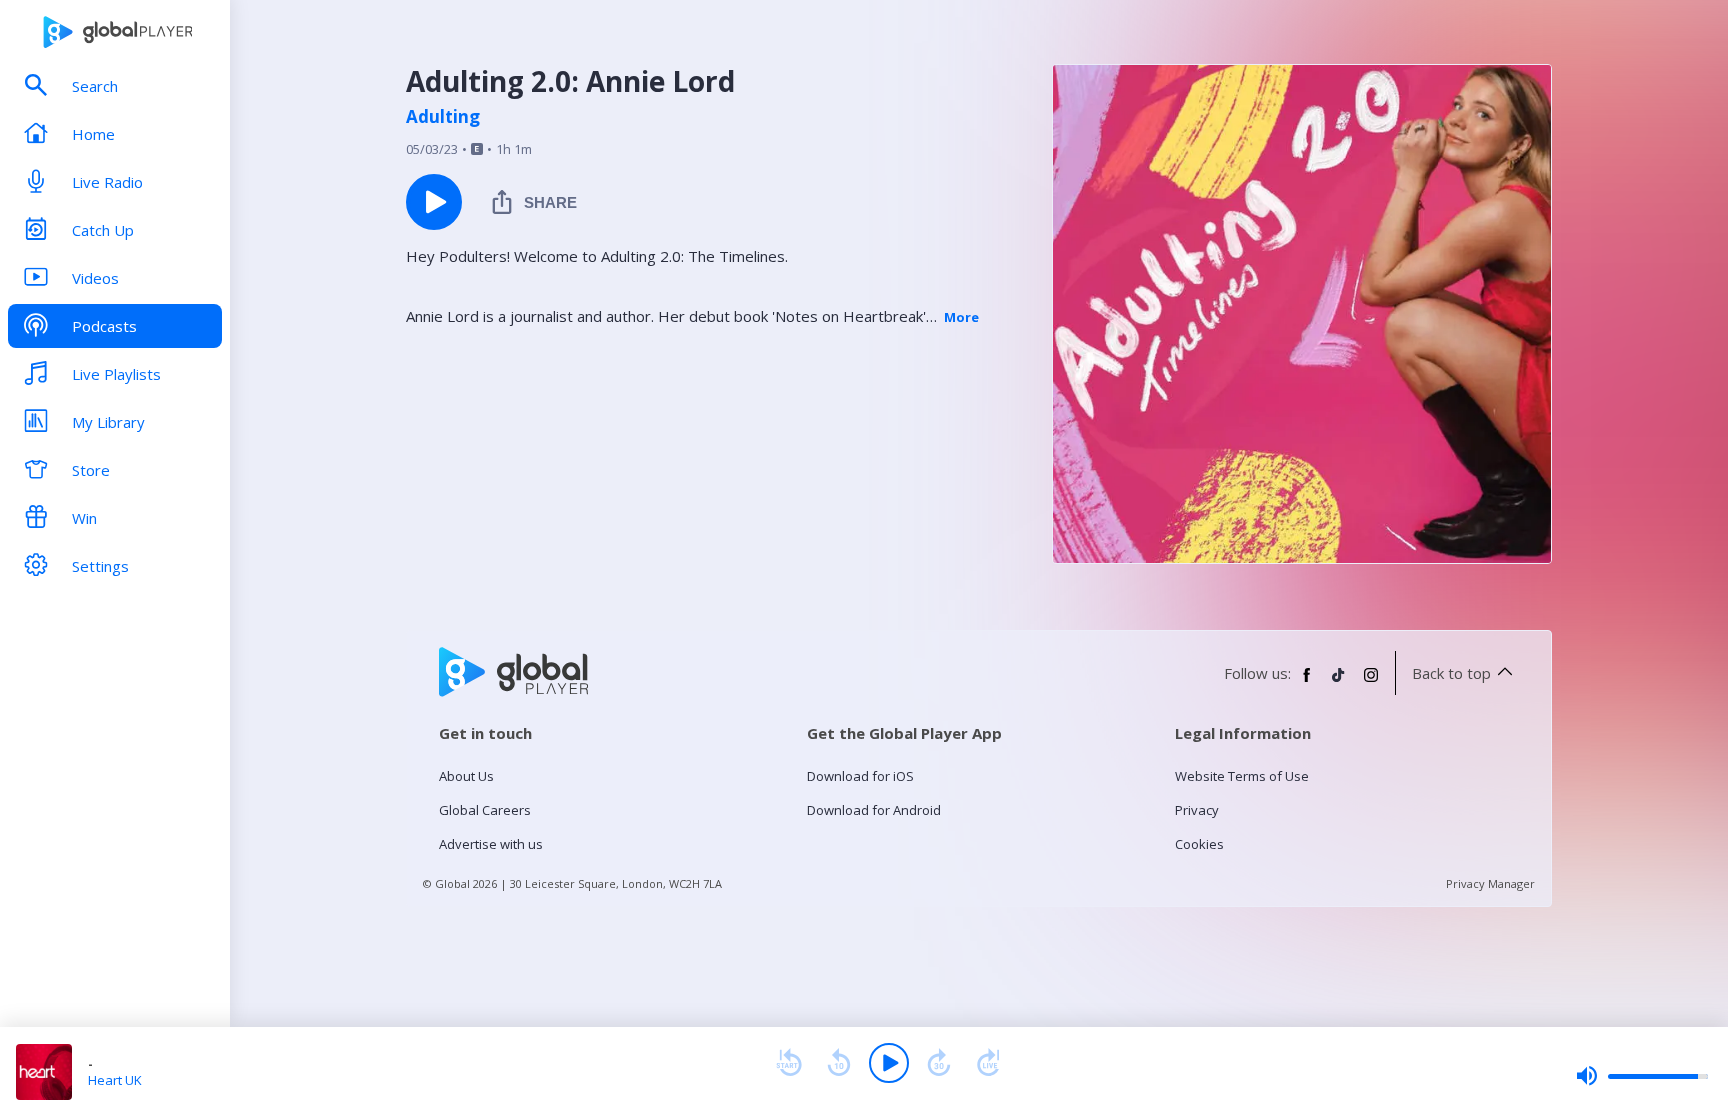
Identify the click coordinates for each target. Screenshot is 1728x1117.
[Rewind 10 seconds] (839, 1063)
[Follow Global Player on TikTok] (1339, 683)
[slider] (1642, 1076)
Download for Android (874, 810)
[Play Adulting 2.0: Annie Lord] (434, 202)
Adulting (443, 117)
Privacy (1197, 810)
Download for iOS (860, 776)
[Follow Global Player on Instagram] (1371, 683)
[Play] (889, 1063)
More (961, 317)
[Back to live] (989, 1063)
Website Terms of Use (1242, 776)
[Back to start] (789, 1063)
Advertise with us (491, 844)
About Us (466, 776)
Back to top (1451, 673)
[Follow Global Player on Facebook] (1307, 683)
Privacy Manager (1490, 883)
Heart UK (115, 1080)
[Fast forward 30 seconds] (939, 1063)
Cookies (1199, 844)
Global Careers (485, 810)
